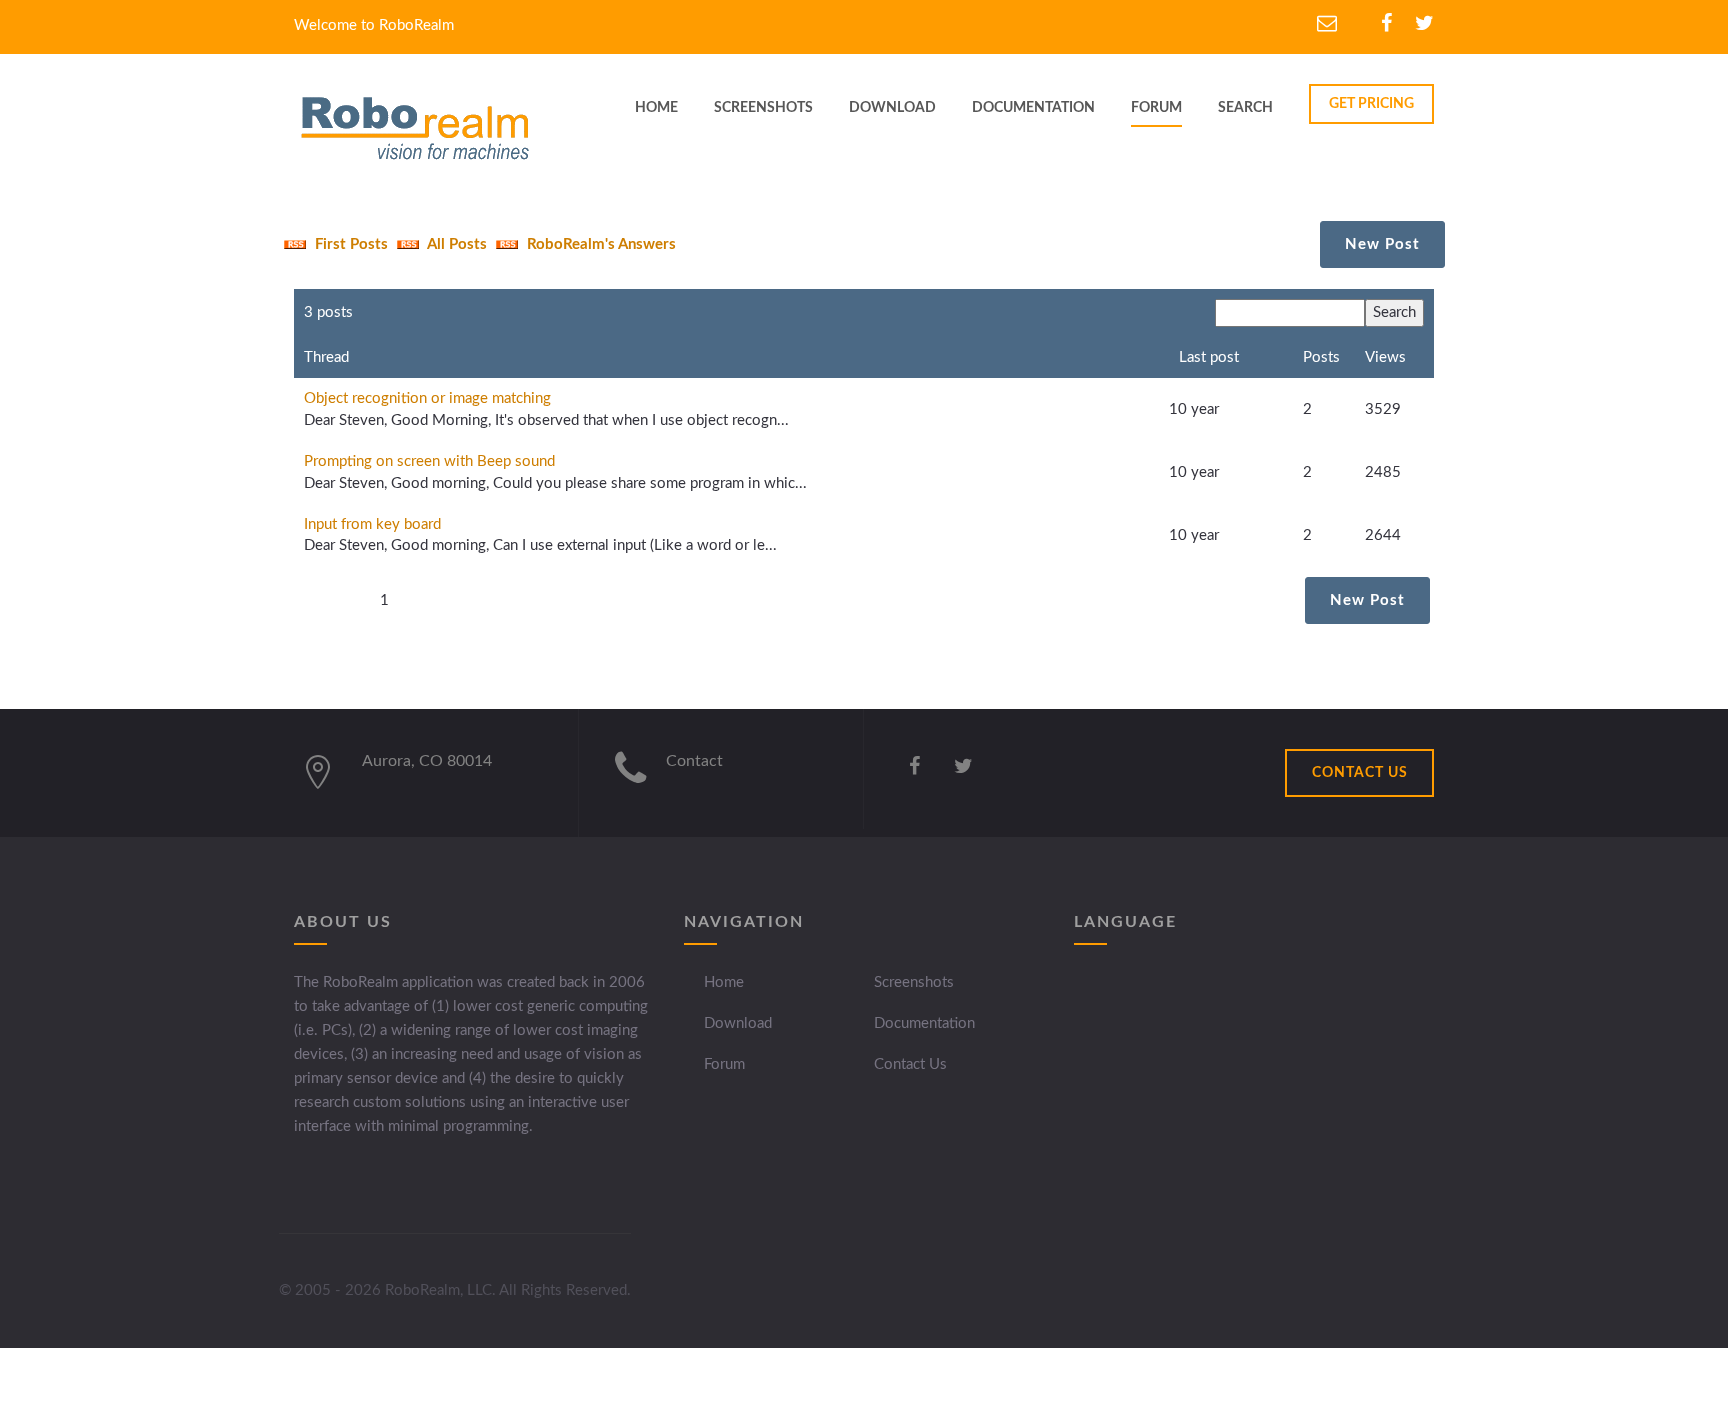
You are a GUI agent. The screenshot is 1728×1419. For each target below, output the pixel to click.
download (892, 108)
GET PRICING (1371, 104)
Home (724, 982)
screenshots (763, 108)
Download (738, 1023)
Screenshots (914, 982)
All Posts (455, 244)
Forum (1156, 108)
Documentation (924, 1023)
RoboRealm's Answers (599, 244)
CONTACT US (1360, 773)
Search (1245, 108)
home (656, 108)
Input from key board (372, 524)
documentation (1033, 108)
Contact (694, 761)
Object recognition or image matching (427, 398)
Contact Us (910, 1064)
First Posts (349, 244)
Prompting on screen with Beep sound (429, 461)
